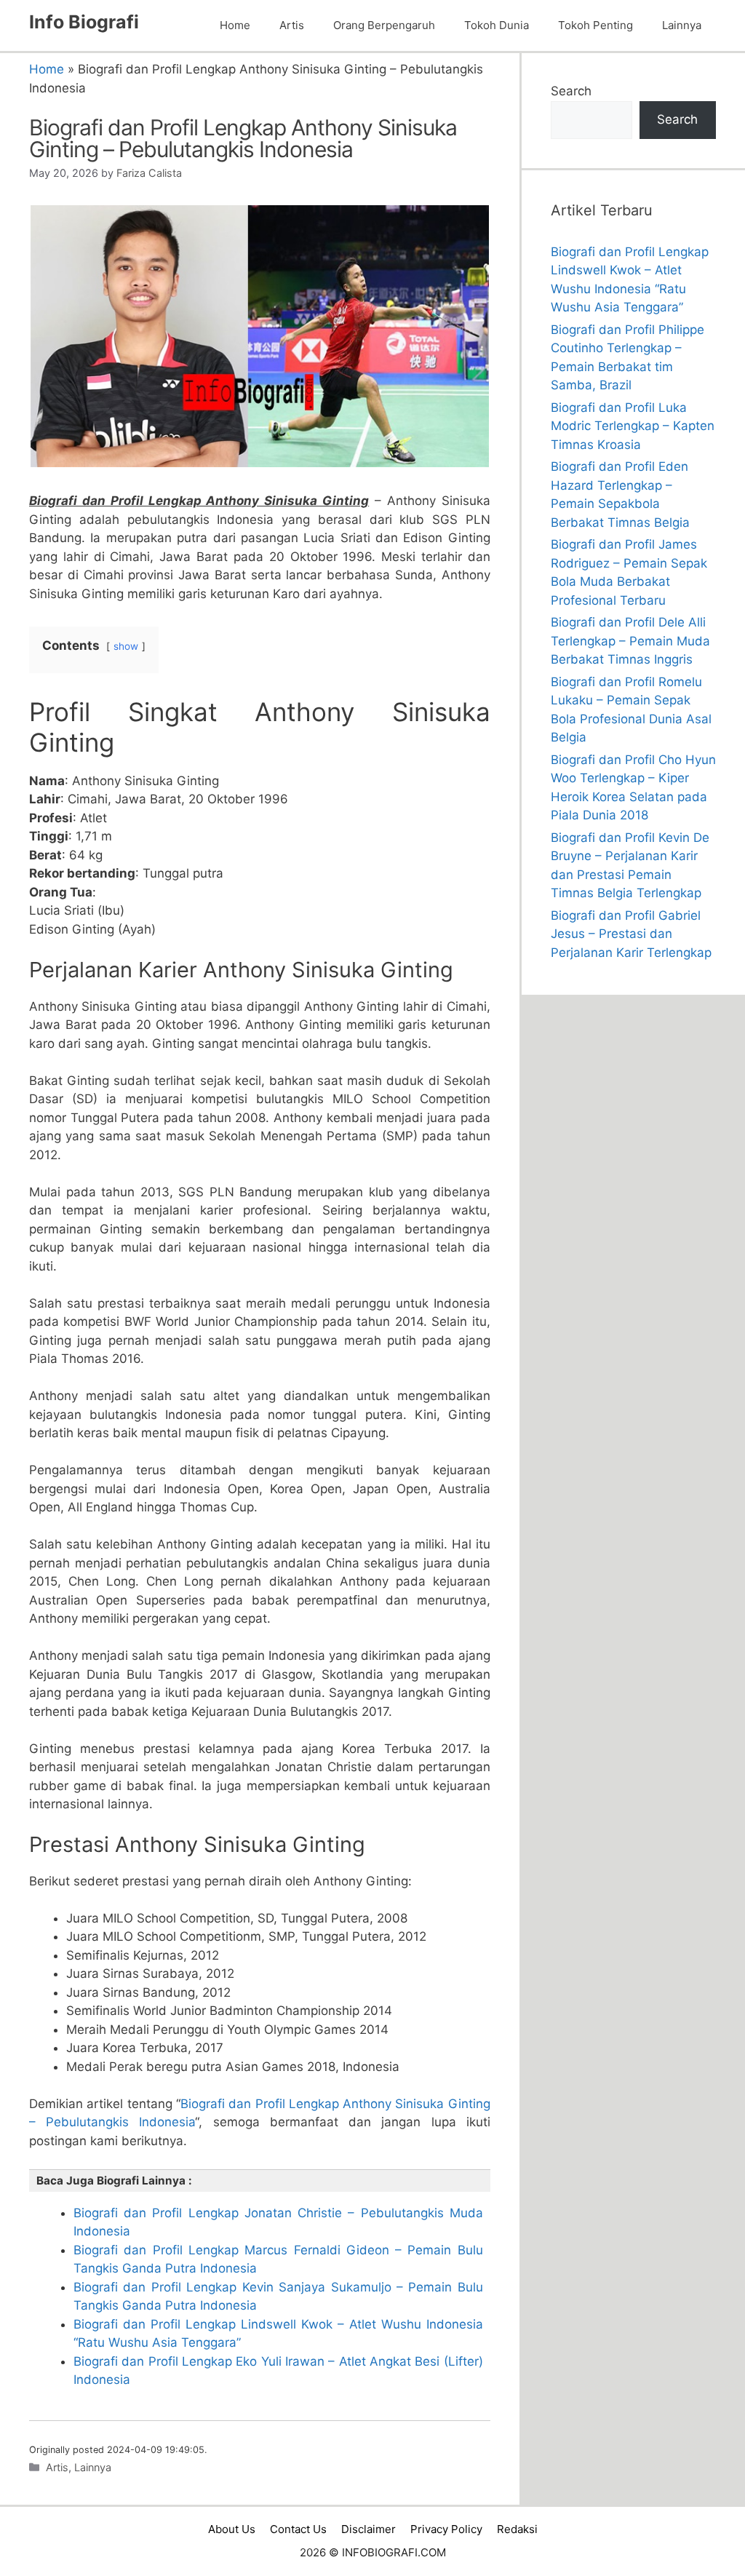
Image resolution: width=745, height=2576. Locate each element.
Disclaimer (368, 2529)
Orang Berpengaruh (384, 25)
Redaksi (517, 2529)
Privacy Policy (446, 2529)
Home (235, 25)
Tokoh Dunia (497, 25)
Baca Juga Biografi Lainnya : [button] (114, 2181)
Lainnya (682, 25)
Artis (292, 25)
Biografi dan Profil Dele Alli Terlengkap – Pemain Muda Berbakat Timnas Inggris (630, 641)
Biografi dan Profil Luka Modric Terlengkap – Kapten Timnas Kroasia (633, 426)
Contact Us (298, 2529)
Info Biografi (84, 22)
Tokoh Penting (595, 25)
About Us (232, 2529)
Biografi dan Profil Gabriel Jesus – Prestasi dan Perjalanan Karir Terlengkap (631, 934)
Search (571, 91)
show (126, 646)
